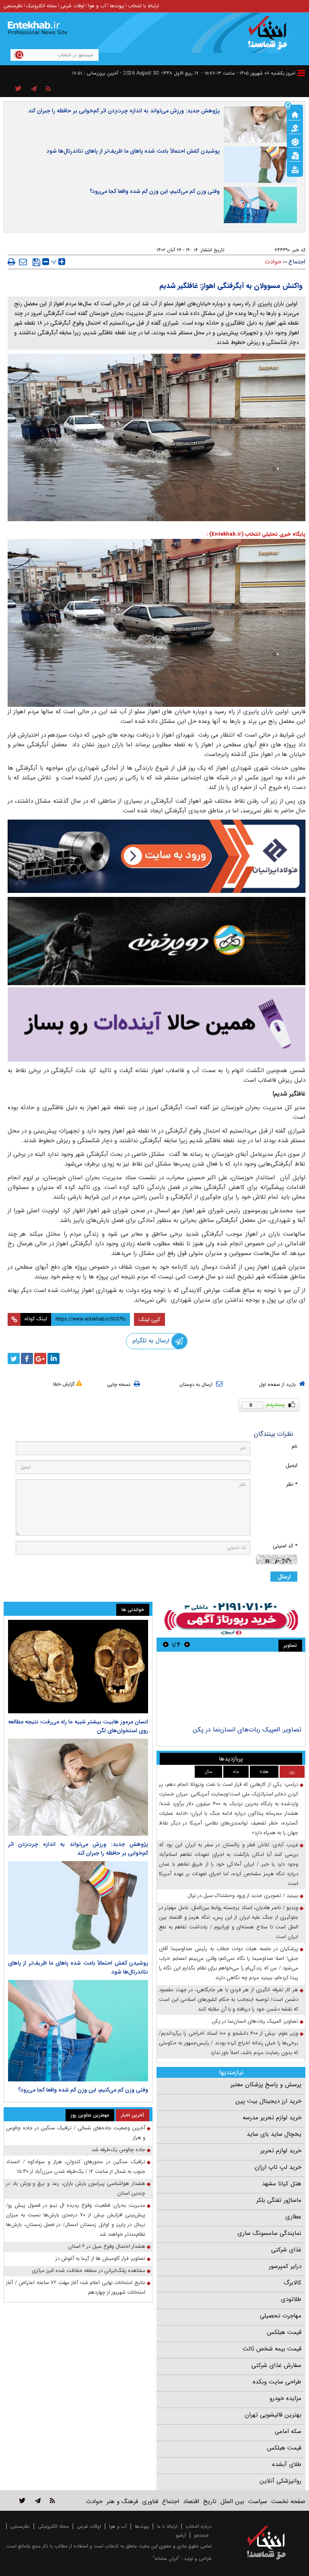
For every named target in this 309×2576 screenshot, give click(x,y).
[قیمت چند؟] (295, 128)
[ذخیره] (36, 262)
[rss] (48, 89)
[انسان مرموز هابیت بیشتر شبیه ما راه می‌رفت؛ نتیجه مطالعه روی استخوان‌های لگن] (78, 1667)
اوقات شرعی (72, 6)
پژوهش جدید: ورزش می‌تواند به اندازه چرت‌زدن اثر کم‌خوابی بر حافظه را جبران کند (124, 111)
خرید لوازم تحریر (281, 2151)
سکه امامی (288, 2431)
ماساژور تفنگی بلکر (279, 2200)
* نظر (292, 1484)
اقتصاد (191, 2501)
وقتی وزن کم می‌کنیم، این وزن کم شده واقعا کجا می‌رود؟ (155, 191)
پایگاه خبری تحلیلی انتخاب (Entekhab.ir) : (256, 534)
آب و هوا (97, 6)
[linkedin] (54, 1358)
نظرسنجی (13, 6)
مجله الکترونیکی (53, 2526)
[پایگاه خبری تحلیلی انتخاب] (270, 37)
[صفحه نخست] (295, 114)
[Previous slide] (187, 1645)
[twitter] (14, 1358)
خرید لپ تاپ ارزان (278, 2167)
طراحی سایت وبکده (277, 2382)
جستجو (201, 2535)
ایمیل (291, 1465)
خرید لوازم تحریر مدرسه (272, 2118)
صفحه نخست (288, 2501)
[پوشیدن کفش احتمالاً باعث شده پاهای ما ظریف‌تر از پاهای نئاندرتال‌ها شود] (78, 1908)
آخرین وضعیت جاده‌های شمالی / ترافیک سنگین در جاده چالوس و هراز (76, 2133)
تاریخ (210, 2501)
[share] (18, 89)
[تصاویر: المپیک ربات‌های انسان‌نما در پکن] (231, 1690)
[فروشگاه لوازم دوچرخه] (157, 941)
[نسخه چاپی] (11, 262)
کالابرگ (293, 2283)
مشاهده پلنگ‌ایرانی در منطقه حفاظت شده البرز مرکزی (89, 2271)
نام (295, 1446)
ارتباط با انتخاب (143, 6)
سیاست (258, 2501)
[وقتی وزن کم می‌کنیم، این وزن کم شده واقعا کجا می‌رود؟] (78, 2031)
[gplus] (40, 1358)
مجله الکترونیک (41, 6)
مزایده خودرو (285, 2398)
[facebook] (27, 1358)
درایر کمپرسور (285, 2266)
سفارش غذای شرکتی (276, 2365)
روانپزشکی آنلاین (280, 2481)
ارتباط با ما (167, 2526)
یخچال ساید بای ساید (274, 2134)
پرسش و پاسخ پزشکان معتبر (266, 2085)
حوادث (273, 262)
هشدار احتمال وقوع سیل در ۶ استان (107, 2246)
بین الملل (232, 2501)
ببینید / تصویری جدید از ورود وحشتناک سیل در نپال (243, 1896)
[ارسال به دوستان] (23, 262)
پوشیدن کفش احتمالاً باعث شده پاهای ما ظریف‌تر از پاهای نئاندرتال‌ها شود (133, 151)
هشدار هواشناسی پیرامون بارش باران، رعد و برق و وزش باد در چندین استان (76, 2188)
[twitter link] (22, 2500)
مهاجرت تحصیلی (281, 2316)
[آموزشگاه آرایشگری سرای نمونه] (157, 1024)
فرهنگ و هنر (122, 2501)
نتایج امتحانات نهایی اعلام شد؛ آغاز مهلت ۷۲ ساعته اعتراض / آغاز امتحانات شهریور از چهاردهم (76, 2287)
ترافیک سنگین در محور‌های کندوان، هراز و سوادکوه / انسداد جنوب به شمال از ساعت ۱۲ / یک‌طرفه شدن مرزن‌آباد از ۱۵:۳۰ (76, 2167)
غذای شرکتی (286, 2250)
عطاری (293, 2217)
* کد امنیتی (285, 1546)
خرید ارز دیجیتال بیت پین (268, 2101)
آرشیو (181, 2535)
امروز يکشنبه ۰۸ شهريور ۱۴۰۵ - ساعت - (248, 73)
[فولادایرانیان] (157, 856)
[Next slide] (166, 1645)
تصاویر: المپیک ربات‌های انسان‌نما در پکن (247, 1730)
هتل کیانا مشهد (282, 2184)
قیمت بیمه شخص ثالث (272, 2349)
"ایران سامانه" (166, 2558)
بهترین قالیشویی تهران (273, 2415)
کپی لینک (149, 1319)
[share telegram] (34, 89)
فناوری (150, 2501)
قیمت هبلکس (284, 2332)
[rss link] (53, 2500)
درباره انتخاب (199, 2526)
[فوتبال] (295, 141)
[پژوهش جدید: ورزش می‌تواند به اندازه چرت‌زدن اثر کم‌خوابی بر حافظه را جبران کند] (78, 1787)
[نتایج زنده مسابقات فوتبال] (295, 169)
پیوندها (117, 6)
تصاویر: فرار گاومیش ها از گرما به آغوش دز (100, 2258)
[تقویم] (295, 155)
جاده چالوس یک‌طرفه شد (118, 2150)
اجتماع (297, 262)
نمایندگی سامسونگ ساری (269, 2233)
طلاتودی (291, 2299)
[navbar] (301, 73)
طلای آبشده (287, 2464)
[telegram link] (38, 2500)
